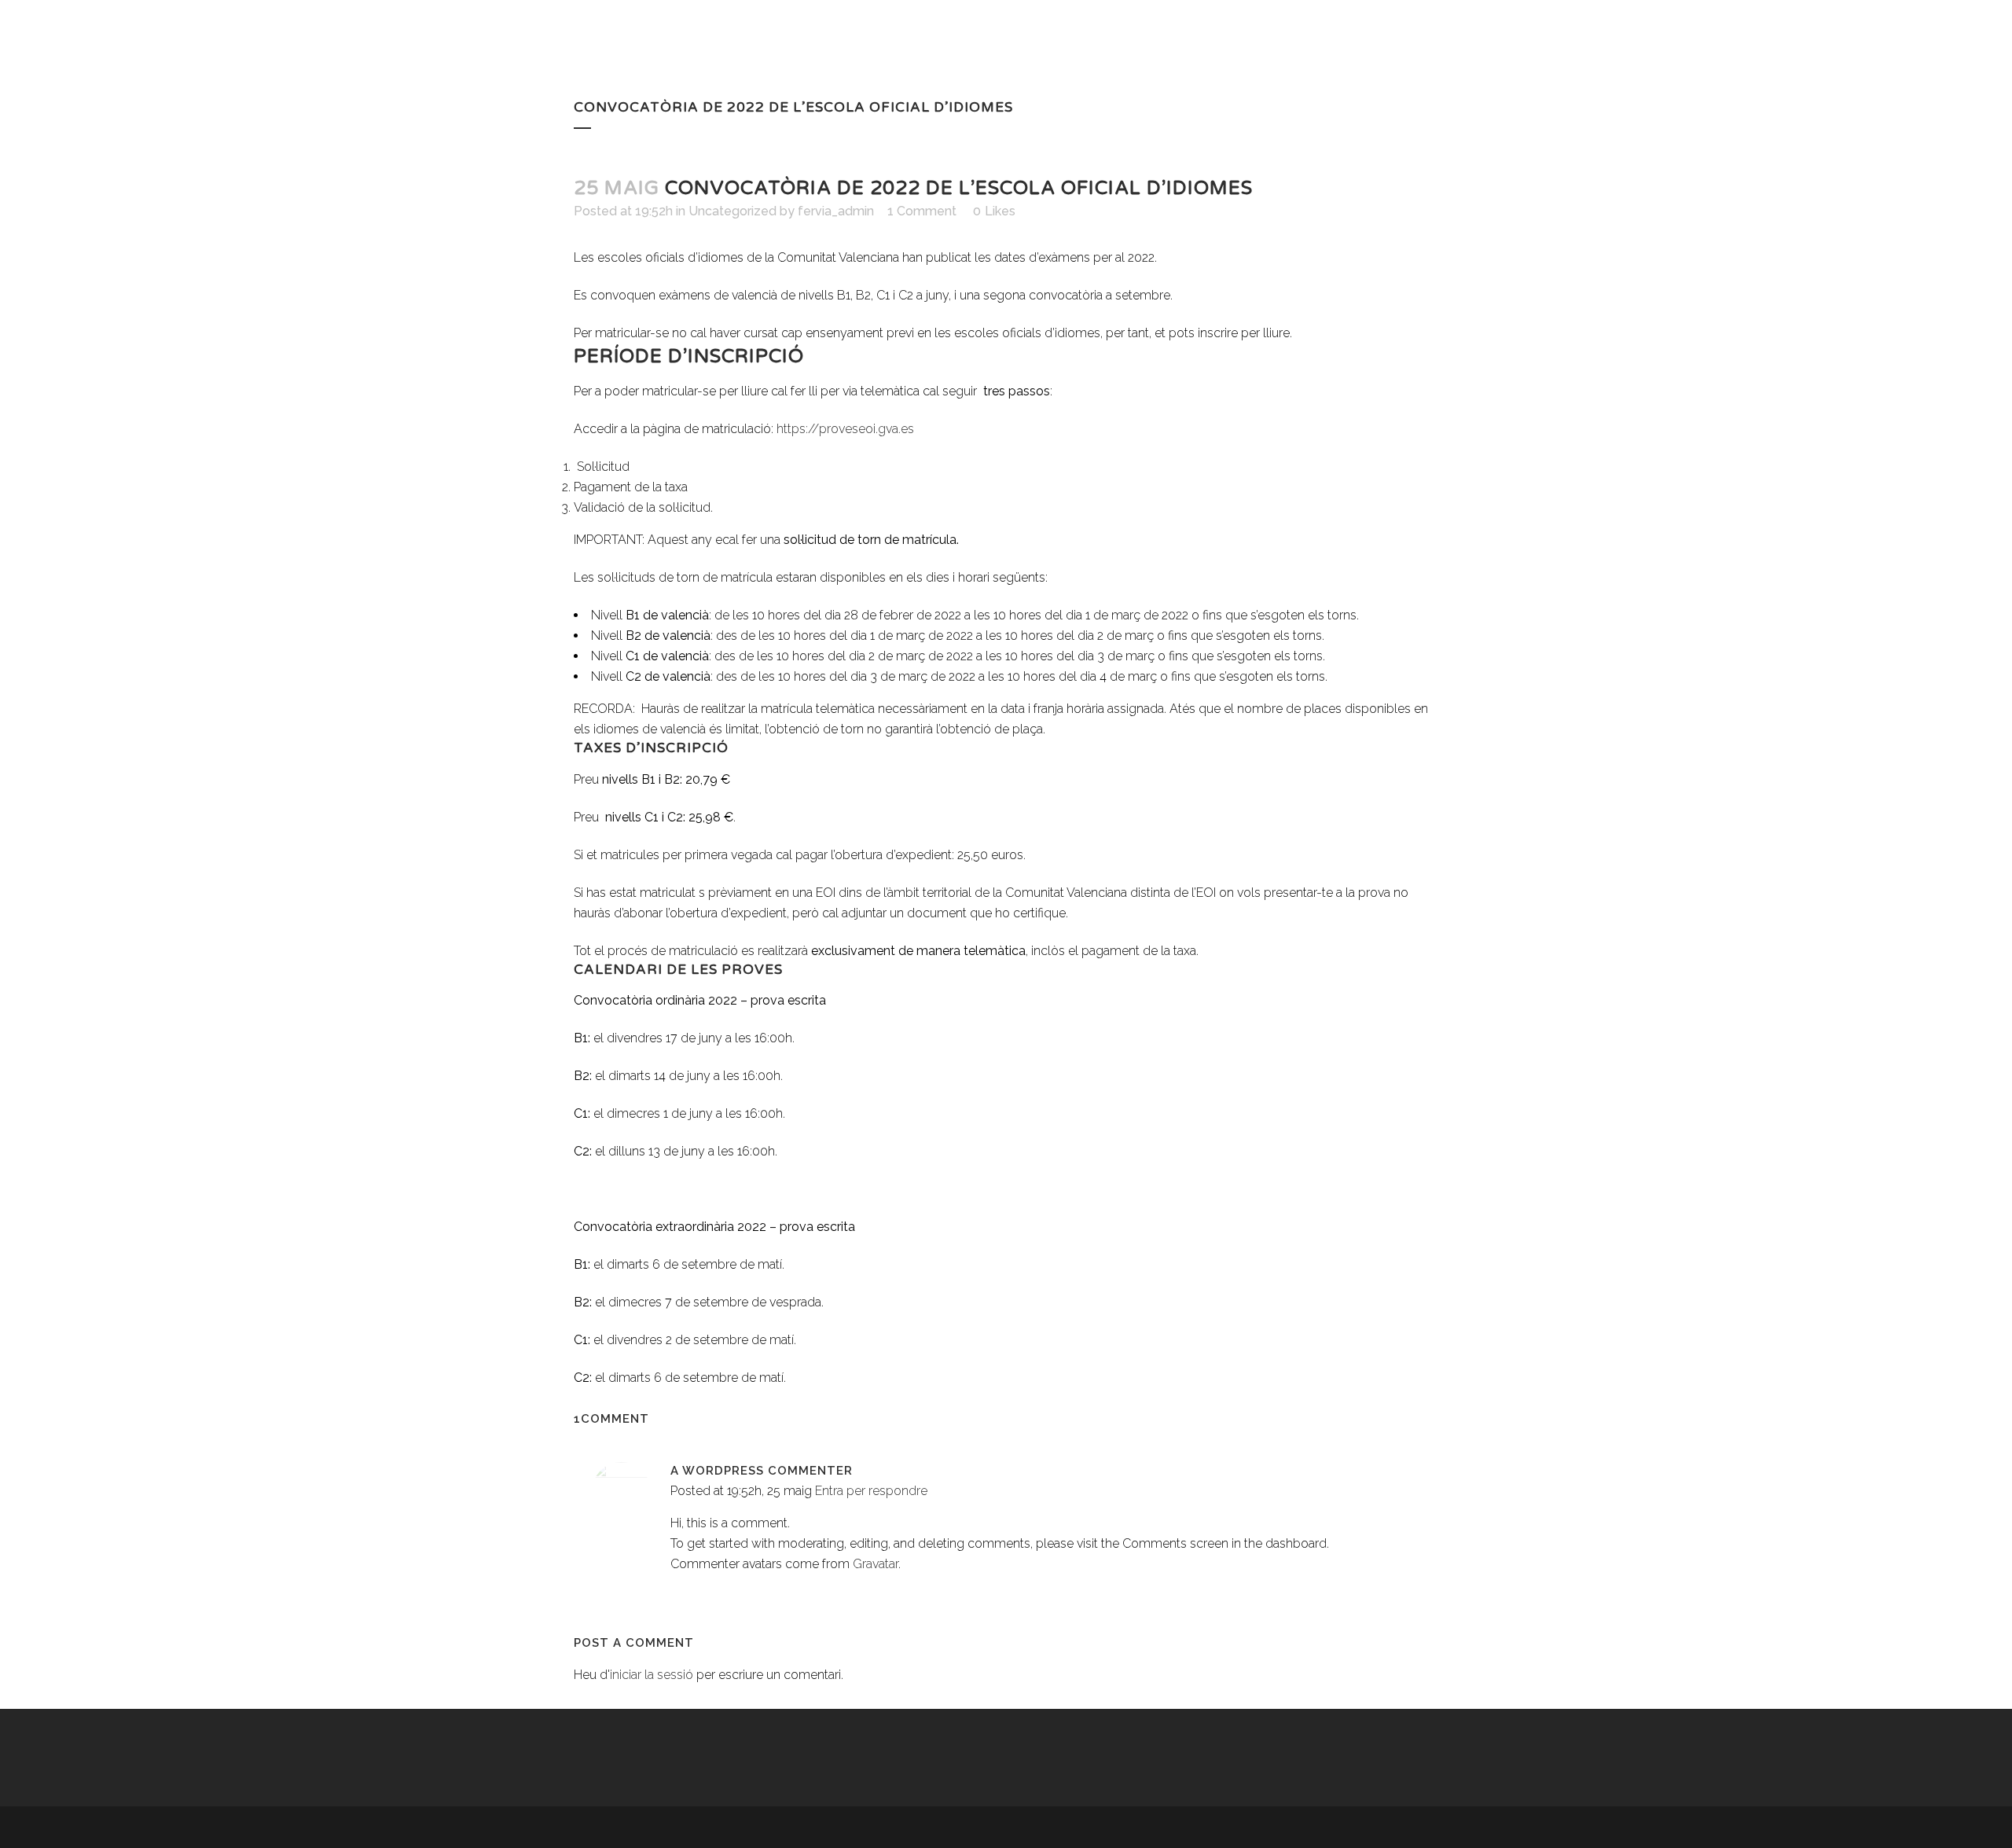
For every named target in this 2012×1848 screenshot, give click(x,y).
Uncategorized (732, 211)
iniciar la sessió (652, 1675)
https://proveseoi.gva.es (845, 429)
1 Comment (922, 211)
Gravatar (876, 1564)
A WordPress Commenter (762, 1471)
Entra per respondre (871, 1491)
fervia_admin (836, 211)
